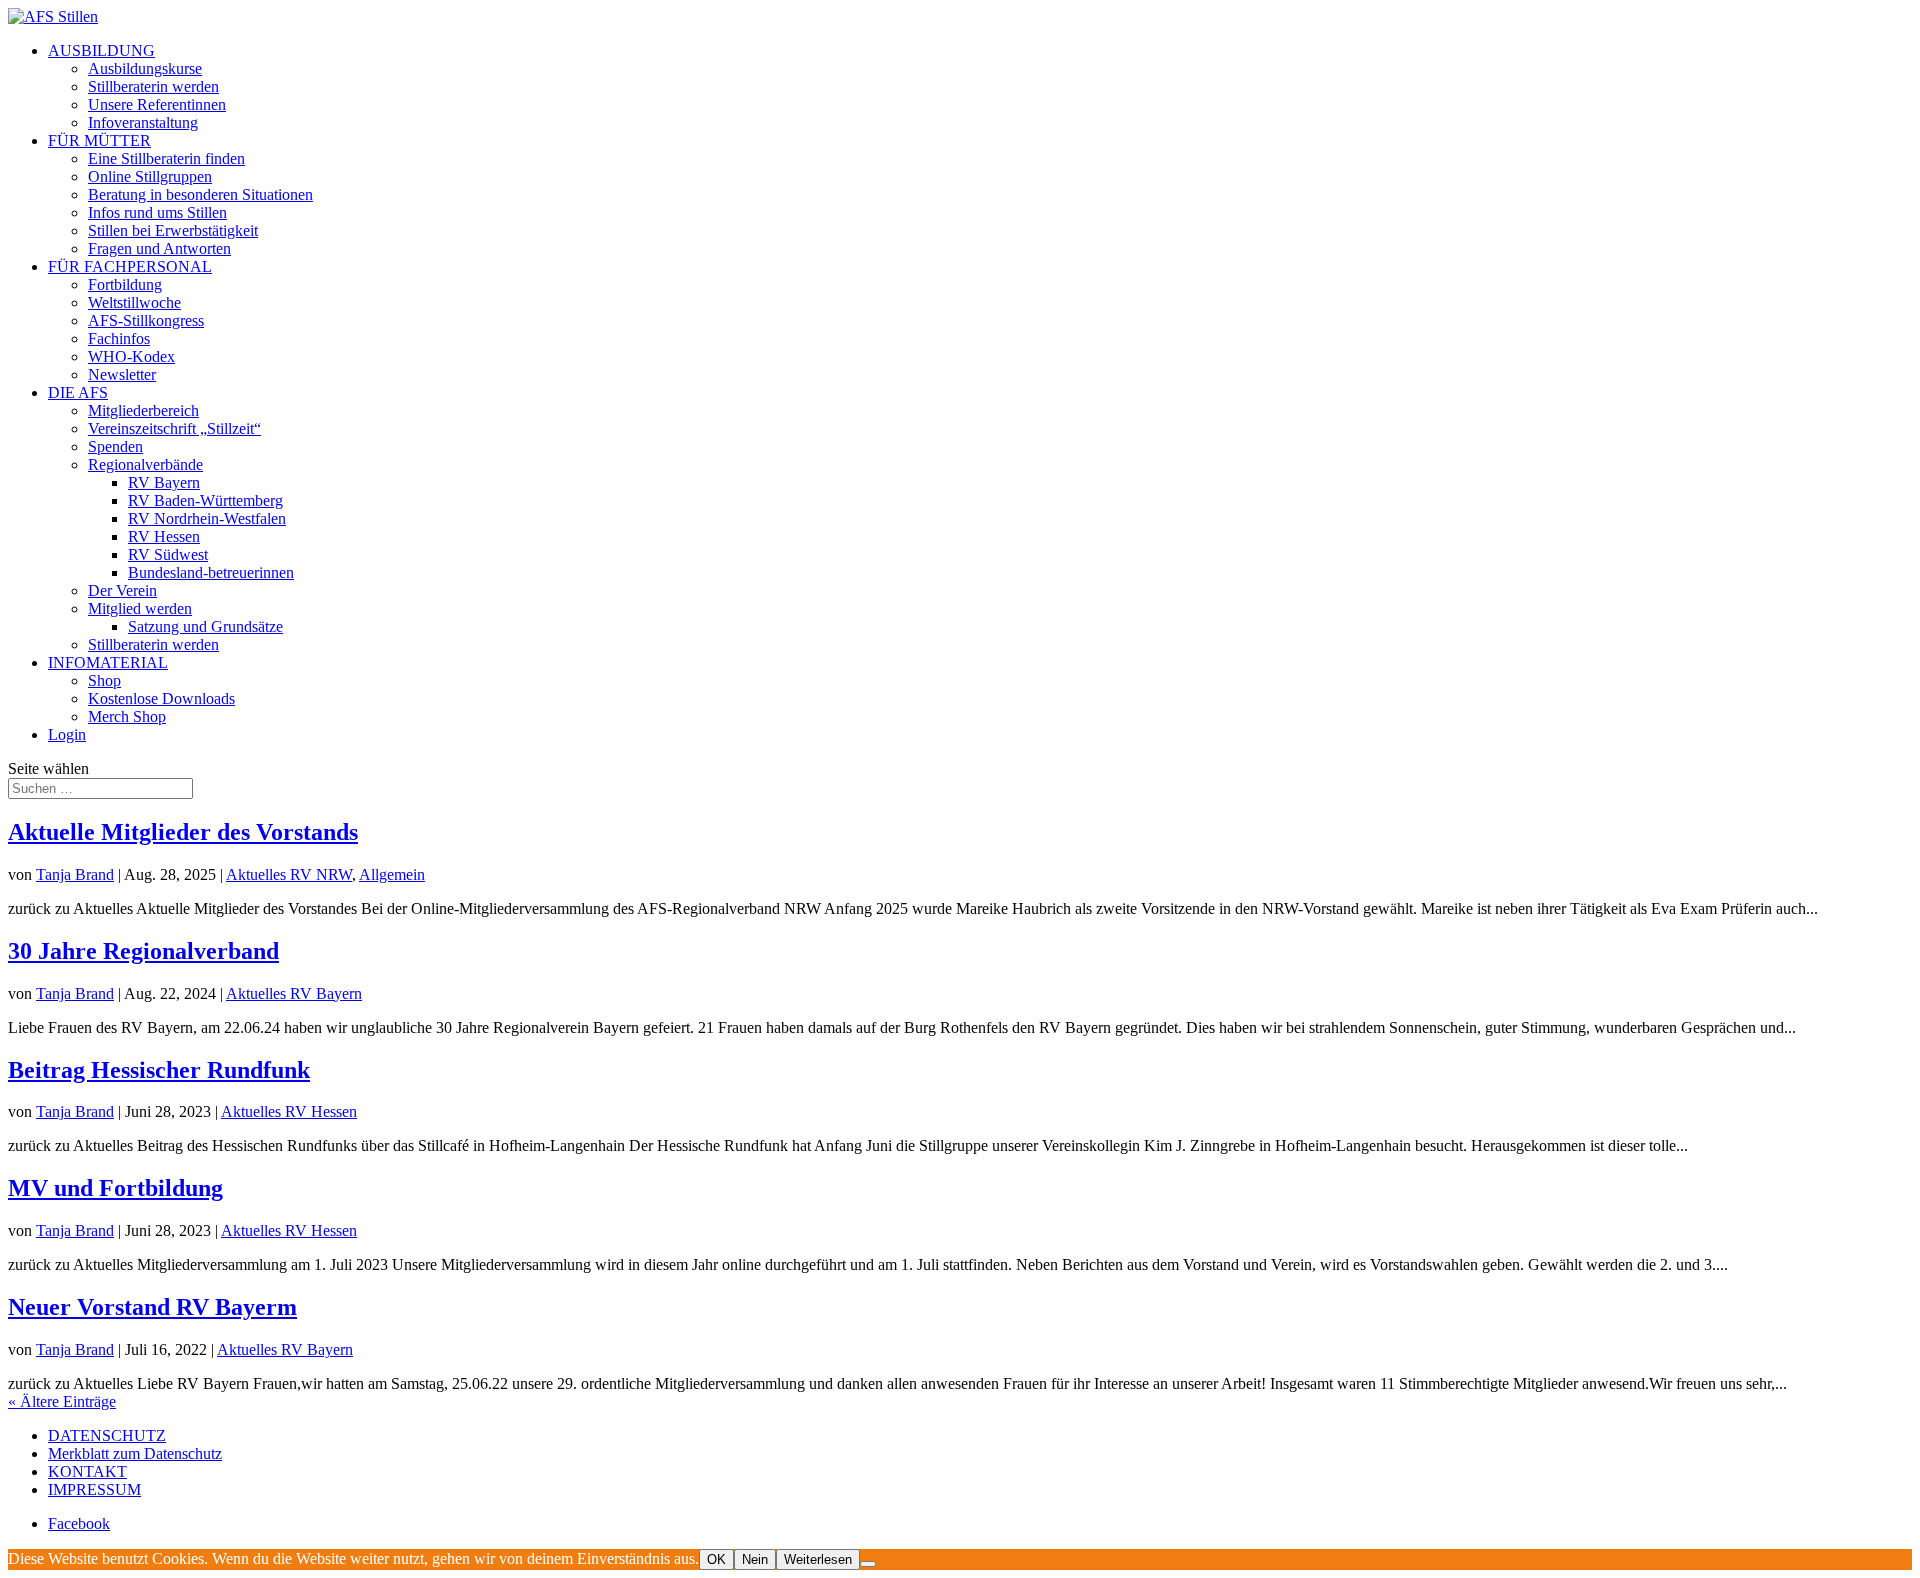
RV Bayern (164, 482)
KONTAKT (87, 1471)
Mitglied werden (140, 608)
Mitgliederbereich (143, 410)
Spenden (115, 446)
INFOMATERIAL (108, 662)
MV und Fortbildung (115, 1188)
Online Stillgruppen (150, 176)
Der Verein (122, 590)
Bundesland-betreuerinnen (211, 572)
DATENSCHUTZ (107, 1435)
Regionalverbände (145, 464)
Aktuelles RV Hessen (289, 1111)
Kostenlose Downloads (161, 698)
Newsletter (122, 374)
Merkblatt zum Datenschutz (135, 1453)
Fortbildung (125, 284)
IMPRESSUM (94, 1489)
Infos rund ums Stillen (157, 212)
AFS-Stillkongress (146, 320)
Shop (104, 680)
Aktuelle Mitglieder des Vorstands (183, 832)
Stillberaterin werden (153, 86)
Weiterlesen (818, 1559)
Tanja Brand (75, 874)
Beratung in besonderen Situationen (200, 194)
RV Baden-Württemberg (205, 500)
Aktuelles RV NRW (289, 874)
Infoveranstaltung (143, 122)
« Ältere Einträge (62, 1401)
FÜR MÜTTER (99, 140)
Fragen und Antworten (159, 248)
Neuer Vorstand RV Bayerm (152, 1307)
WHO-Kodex (131, 356)
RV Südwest (168, 554)
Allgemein (392, 874)
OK (716, 1559)
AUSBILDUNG (101, 50)
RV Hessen (164, 536)
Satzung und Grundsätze (205, 626)
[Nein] (868, 1564)
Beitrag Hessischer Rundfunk (159, 1070)
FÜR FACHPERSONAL (130, 266)
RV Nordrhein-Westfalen (207, 518)
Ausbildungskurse (145, 68)
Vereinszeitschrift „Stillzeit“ (174, 428)
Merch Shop (127, 716)
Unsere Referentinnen (157, 104)
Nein (755, 1559)
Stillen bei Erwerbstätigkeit (173, 230)
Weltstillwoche (134, 302)
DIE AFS (78, 392)
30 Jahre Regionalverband (143, 951)
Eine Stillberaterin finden (166, 158)
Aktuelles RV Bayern (294, 993)
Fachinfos (119, 338)
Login (67, 734)
